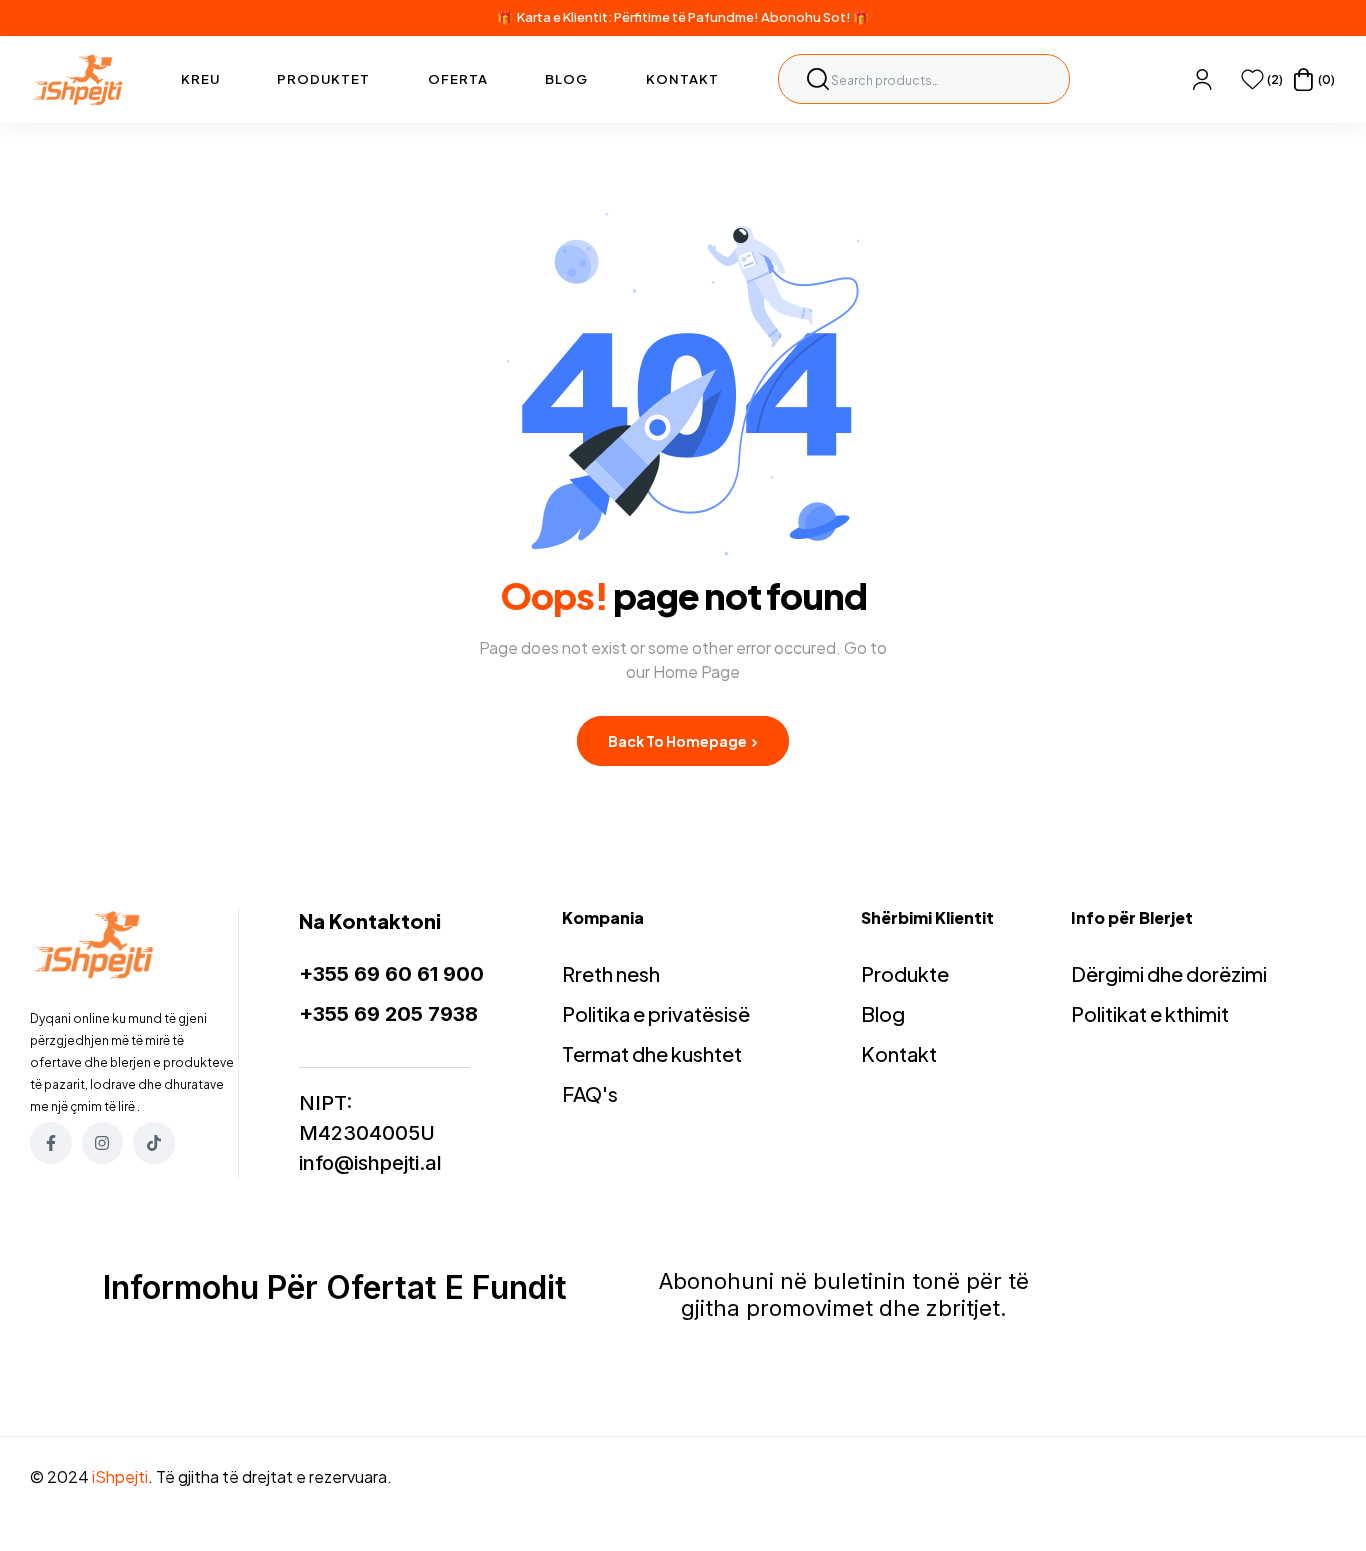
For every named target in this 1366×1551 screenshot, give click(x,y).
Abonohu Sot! (806, 17)
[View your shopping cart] (1303, 79)
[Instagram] (103, 1143)
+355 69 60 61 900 (391, 974)
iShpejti (120, 1476)
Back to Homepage (678, 741)
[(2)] (1252, 79)
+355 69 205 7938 (388, 1014)
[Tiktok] (154, 1143)
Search (818, 79)
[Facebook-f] (51, 1143)
